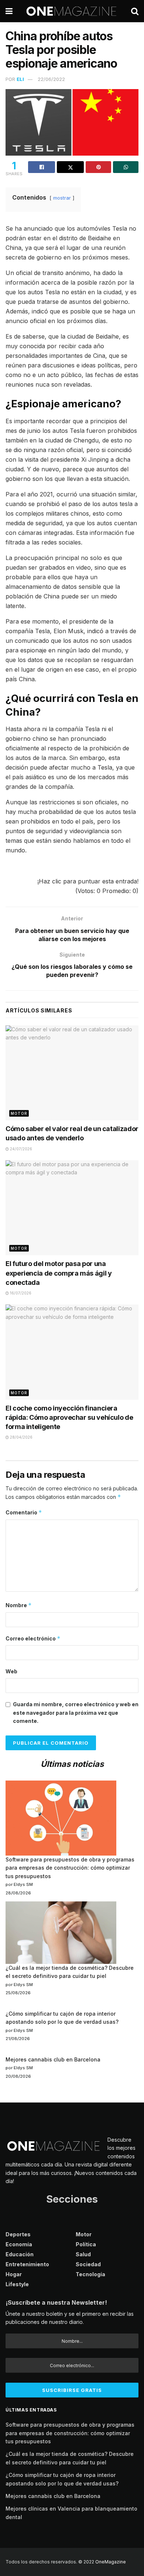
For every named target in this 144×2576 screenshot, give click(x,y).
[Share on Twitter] (70, 167)
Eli (20, 79)
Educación (20, 2254)
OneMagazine (111, 2562)
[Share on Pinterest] (98, 167)
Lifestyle (17, 2284)
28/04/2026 (21, 1437)
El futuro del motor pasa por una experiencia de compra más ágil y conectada (59, 1273)
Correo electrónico (33, 1638)
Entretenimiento (27, 2264)
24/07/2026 (20, 1149)
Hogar (14, 2274)
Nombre (19, 1605)
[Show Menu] (9, 11)
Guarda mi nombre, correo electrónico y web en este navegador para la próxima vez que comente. (76, 1713)
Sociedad (88, 2264)
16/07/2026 (20, 1293)
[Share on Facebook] (42, 167)
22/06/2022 (51, 79)
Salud (83, 2254)
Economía (19, 2244)
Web (11, 1671)
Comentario (24, 1512)
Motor (19, 1113)
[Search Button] (135, 11)
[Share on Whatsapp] (126, 167)
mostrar (62, 198)
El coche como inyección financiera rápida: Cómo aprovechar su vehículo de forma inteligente (69, 1417)
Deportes (18, 2234)
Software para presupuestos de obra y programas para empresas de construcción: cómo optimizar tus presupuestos (70, 1868)
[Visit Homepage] (72, 11)
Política (86, 2244)
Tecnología (90, 2274)
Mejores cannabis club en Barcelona (53, 2059)
